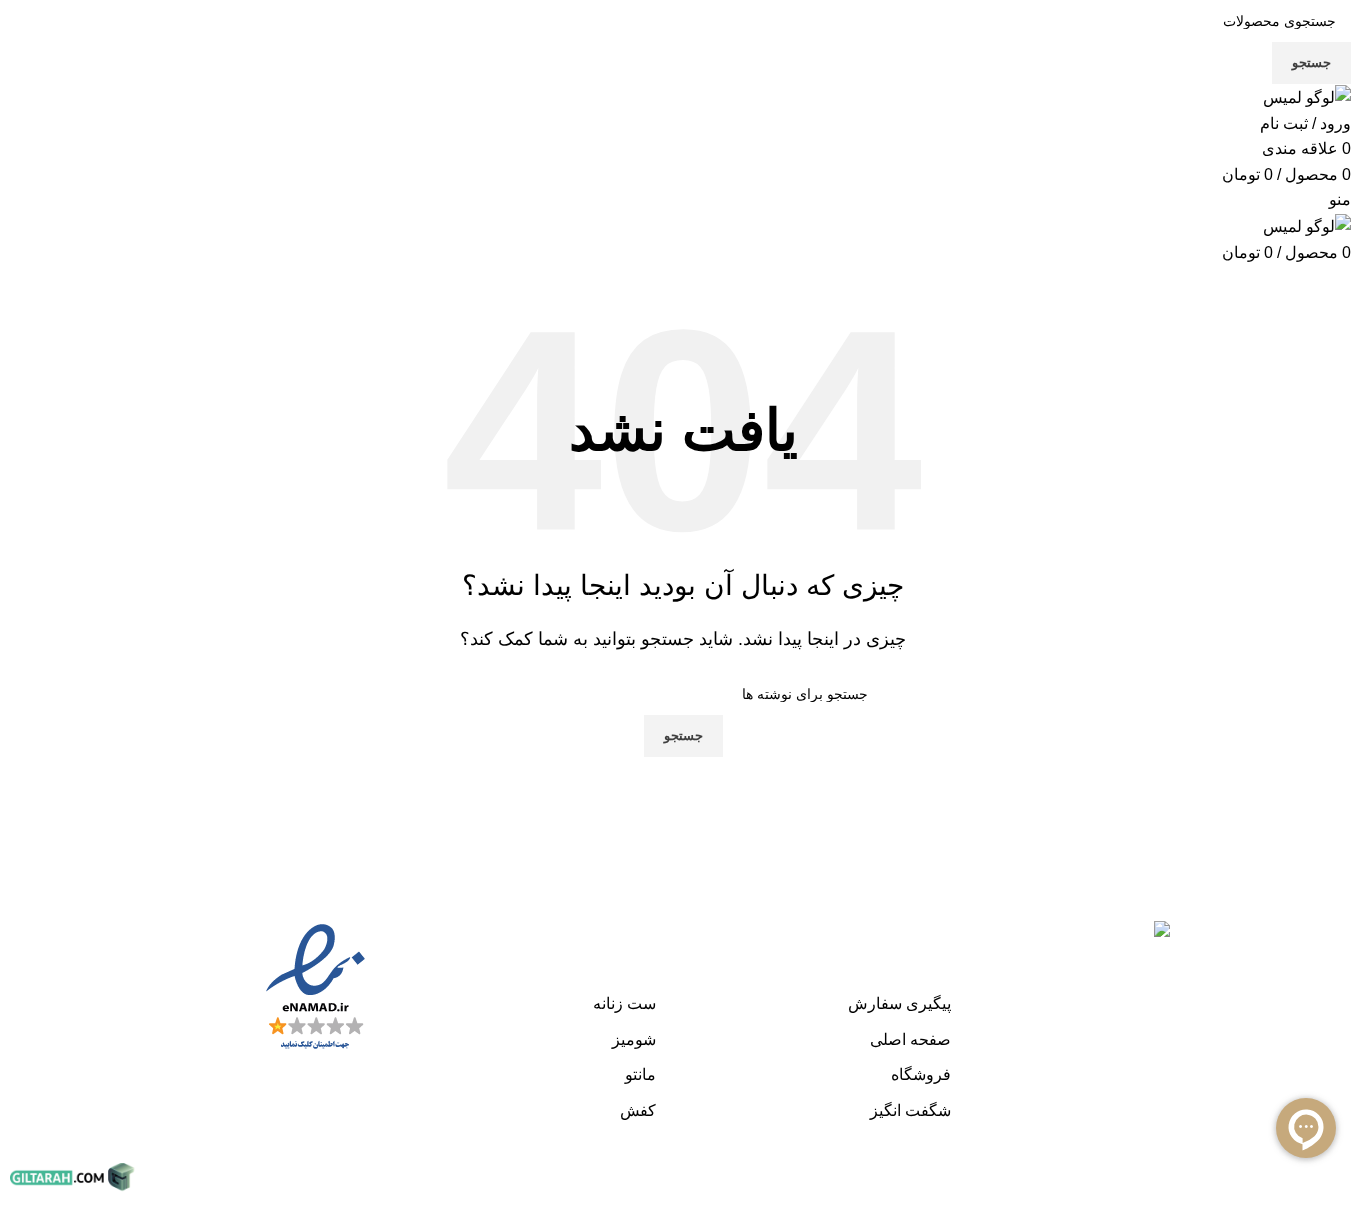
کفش (638, 1110)
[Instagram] (1331, 915)
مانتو (640, 1074)
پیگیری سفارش (899, 1003)
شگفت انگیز (910, 1110)
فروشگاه (921, 1074)
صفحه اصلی (910, 1039)
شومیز (634, 1039)
